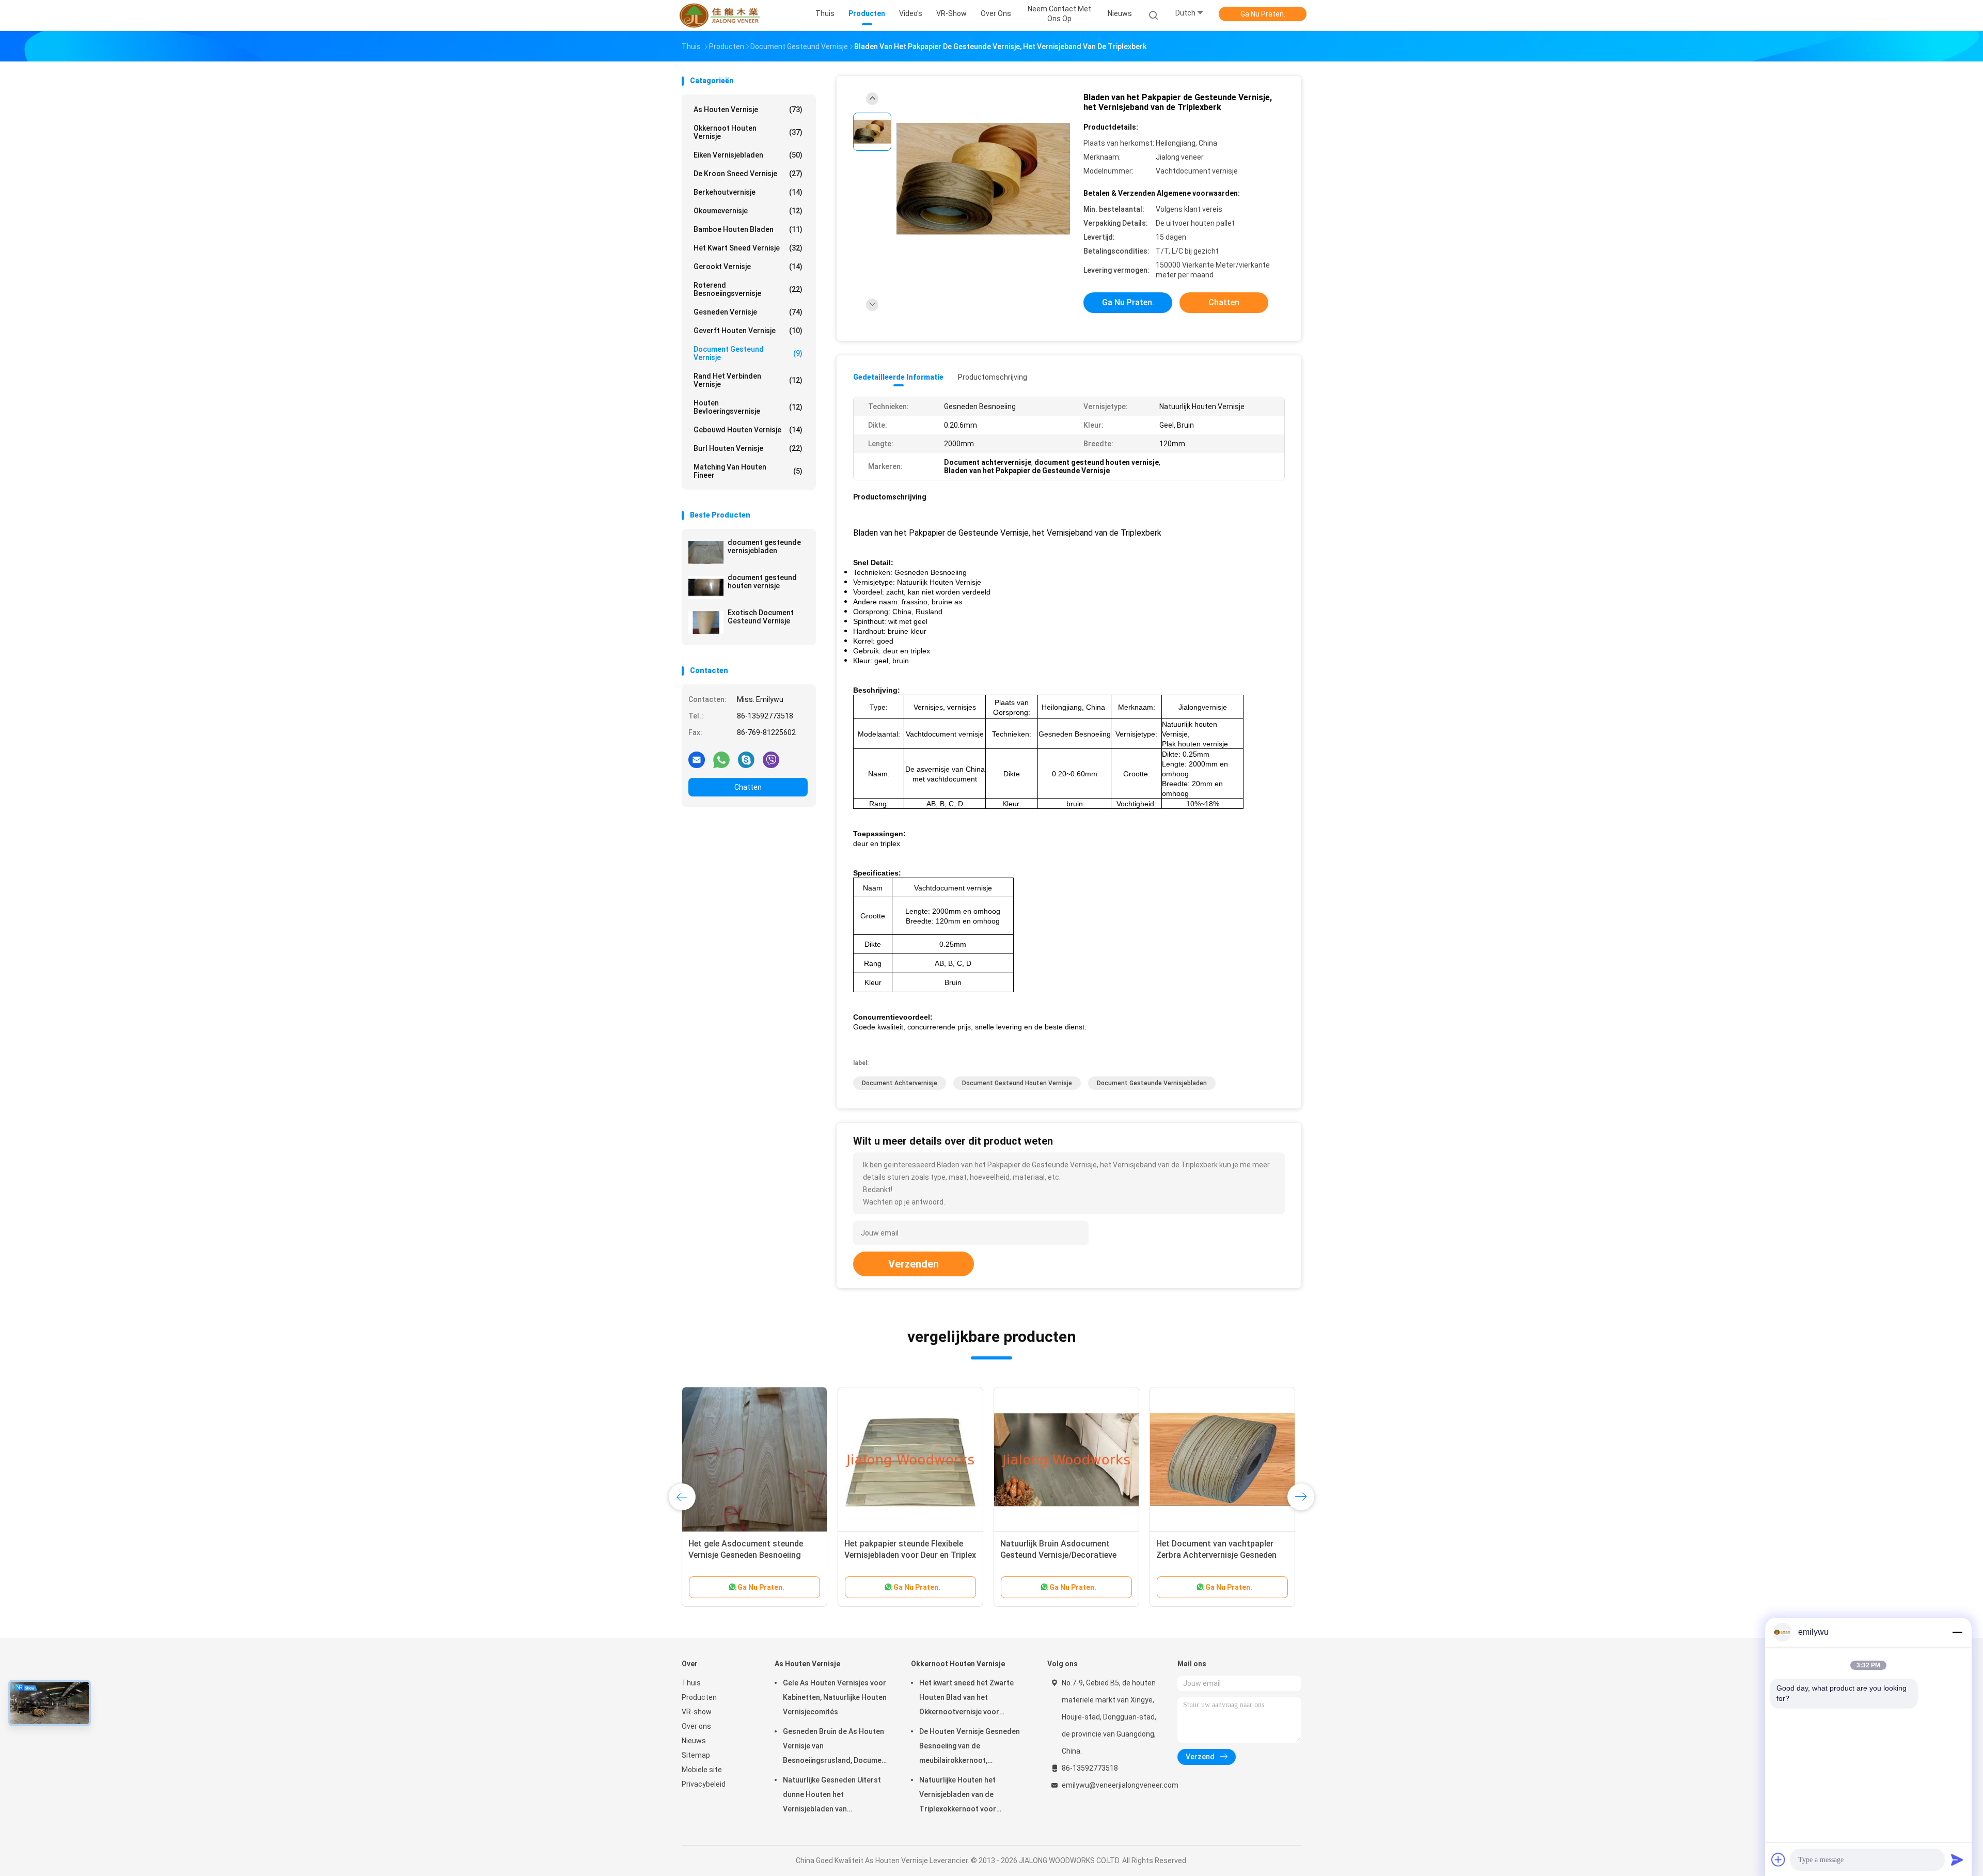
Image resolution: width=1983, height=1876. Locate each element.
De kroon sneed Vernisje (748, 174)
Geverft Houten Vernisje (748, 331)
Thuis (691, 1683)
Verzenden (914, 1264)
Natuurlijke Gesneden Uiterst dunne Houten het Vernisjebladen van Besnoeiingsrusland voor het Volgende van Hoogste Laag (832, 1796)
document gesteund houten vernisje (762, 582)
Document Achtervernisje (900, 1083)
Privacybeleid (704, 1784)
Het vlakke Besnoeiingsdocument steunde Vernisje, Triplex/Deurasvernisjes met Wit (751, 1555)
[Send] (1957, 1859)
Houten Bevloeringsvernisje (748, 407)
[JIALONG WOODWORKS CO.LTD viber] (771, 759)
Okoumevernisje (748, 211)
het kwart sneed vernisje (748, 248)
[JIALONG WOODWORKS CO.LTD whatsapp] (721, 759)
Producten (699, 1697)
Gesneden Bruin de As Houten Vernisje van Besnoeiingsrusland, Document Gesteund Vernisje (836, 1747)
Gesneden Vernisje (748, 312)
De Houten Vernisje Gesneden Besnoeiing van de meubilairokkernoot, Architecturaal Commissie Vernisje (970, 1747)
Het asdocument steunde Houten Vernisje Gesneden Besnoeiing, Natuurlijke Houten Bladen (907, 1555)
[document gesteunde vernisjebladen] (706, 552)
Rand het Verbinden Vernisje (748, 380)
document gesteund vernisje (748, 353)
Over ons (696, 1726)
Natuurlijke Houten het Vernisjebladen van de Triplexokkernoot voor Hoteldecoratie (958, 1796)
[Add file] (1779, 1859)
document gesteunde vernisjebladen (764, 546)
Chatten (748, 787)
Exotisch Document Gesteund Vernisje (761, 617)
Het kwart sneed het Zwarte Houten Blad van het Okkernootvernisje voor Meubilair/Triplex (966, 1699)
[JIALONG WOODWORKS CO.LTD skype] (746, 759)
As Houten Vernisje (748, 110)
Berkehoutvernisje (748, 192)
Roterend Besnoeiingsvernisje (748, 289)
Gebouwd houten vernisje (748, 430)
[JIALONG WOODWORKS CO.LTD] (722, 15)
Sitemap (696, 1755)
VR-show (697, 1712)
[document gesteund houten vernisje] (706, 587)
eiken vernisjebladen (748, 155)
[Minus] (1957, 1632)
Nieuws (694, 1741)
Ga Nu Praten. (1263, 14)
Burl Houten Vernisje (748, 448)
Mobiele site (702, 1770)
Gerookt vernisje (748, 267)
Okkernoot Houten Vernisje (748, 132)
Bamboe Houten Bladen (748, 229)
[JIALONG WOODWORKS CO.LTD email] (697, 759)
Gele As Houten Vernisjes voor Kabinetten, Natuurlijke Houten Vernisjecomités (835, 1697)
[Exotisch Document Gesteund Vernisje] (706, 622)
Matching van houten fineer (748, 471)
